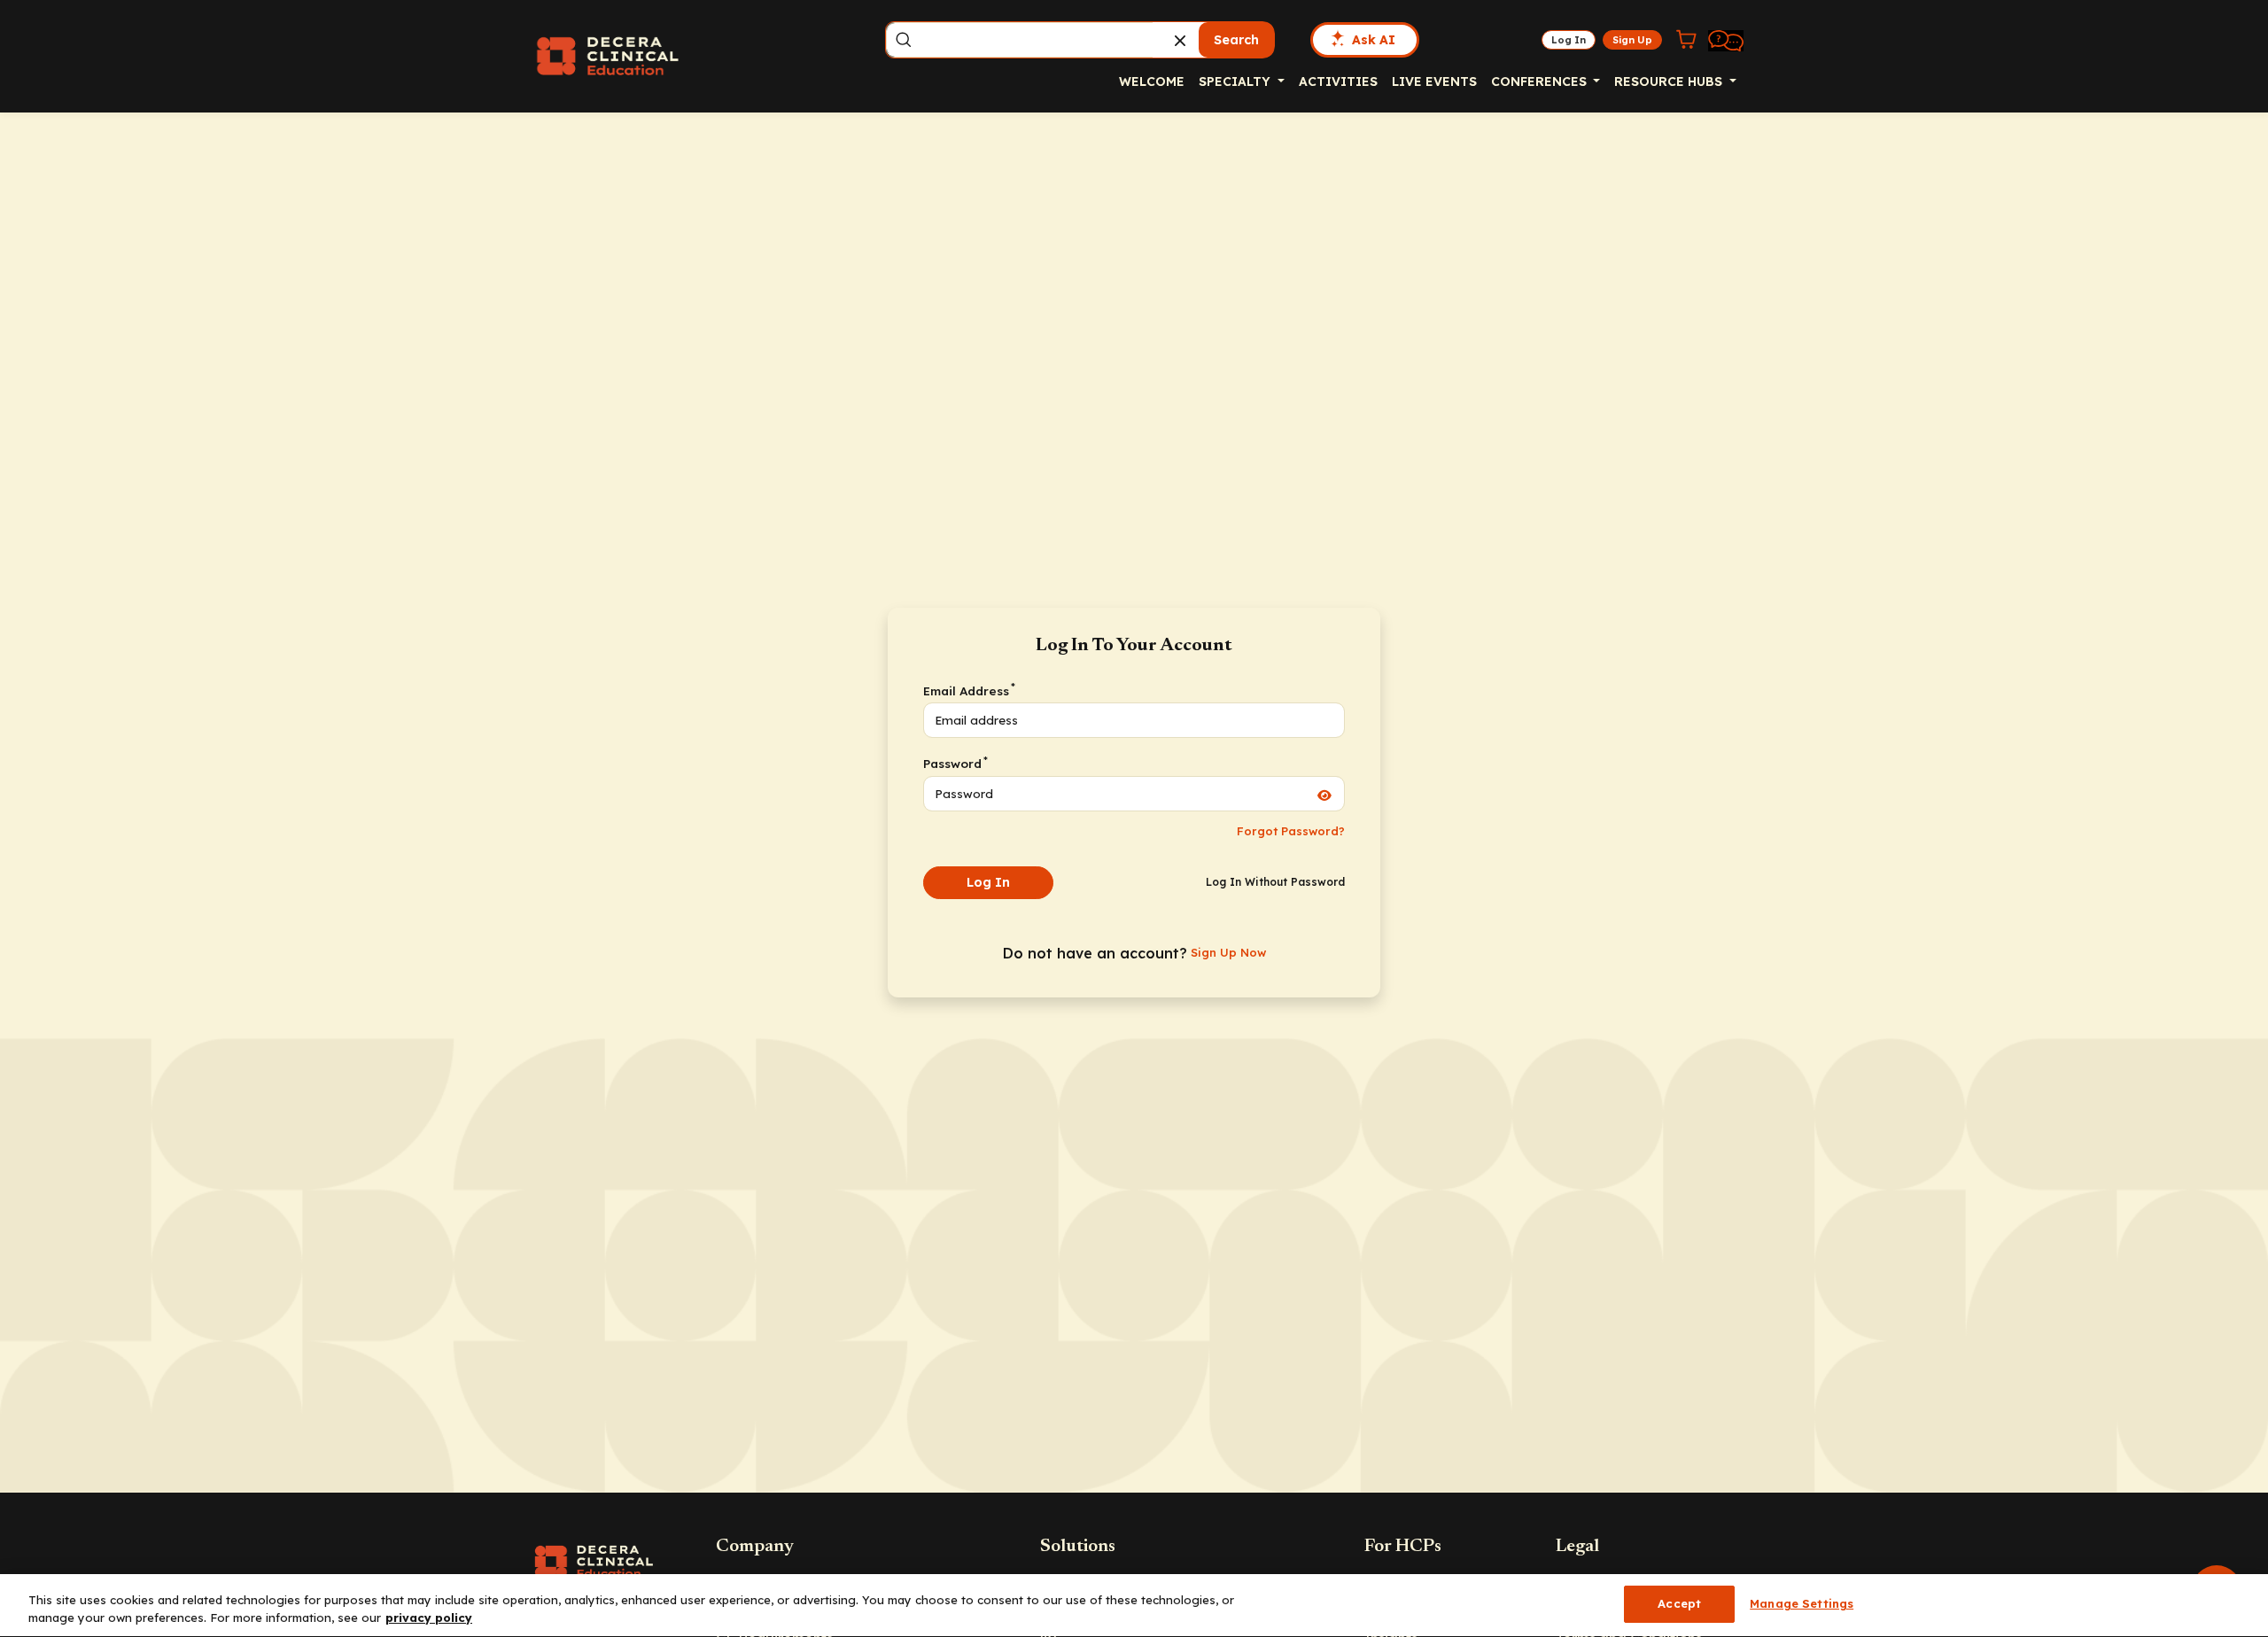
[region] (1134, 1606)
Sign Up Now (1228, 952)
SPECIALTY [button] (1236, 81)
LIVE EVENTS (1434, 81)
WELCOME (1152, 81)
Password (955, 763)
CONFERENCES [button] (1541, 81)
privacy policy (429, 1618)
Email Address (968, 690)
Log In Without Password (1275, 882)
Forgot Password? (1291, 831)
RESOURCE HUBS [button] (1670, 81)
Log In (988, 882)
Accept (1679, 1603)
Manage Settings (1802, 1603)
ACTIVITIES (1338, 81)
